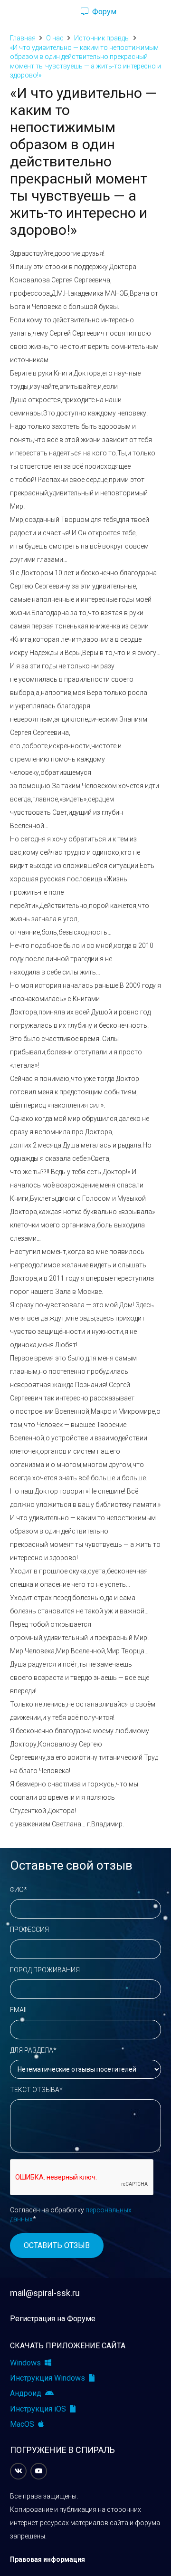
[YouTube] (39, 2471)
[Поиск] (57, 12)
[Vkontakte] (18, 2471)
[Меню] (11, 12)
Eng (144, 12)
